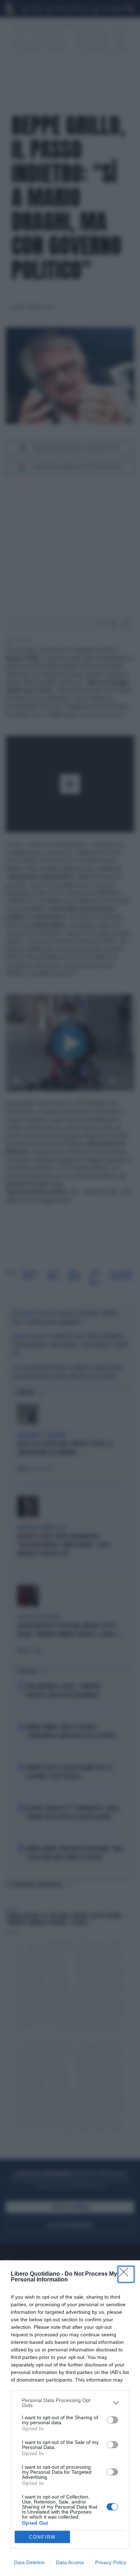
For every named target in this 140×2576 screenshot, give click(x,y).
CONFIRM (42, 2537)
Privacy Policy (111, 2562)
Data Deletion (29, 2562)
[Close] (126, 2274)
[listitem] (70, 2403)
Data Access (70, 2562)
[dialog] (70, 2418)
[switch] (112, 2420)
